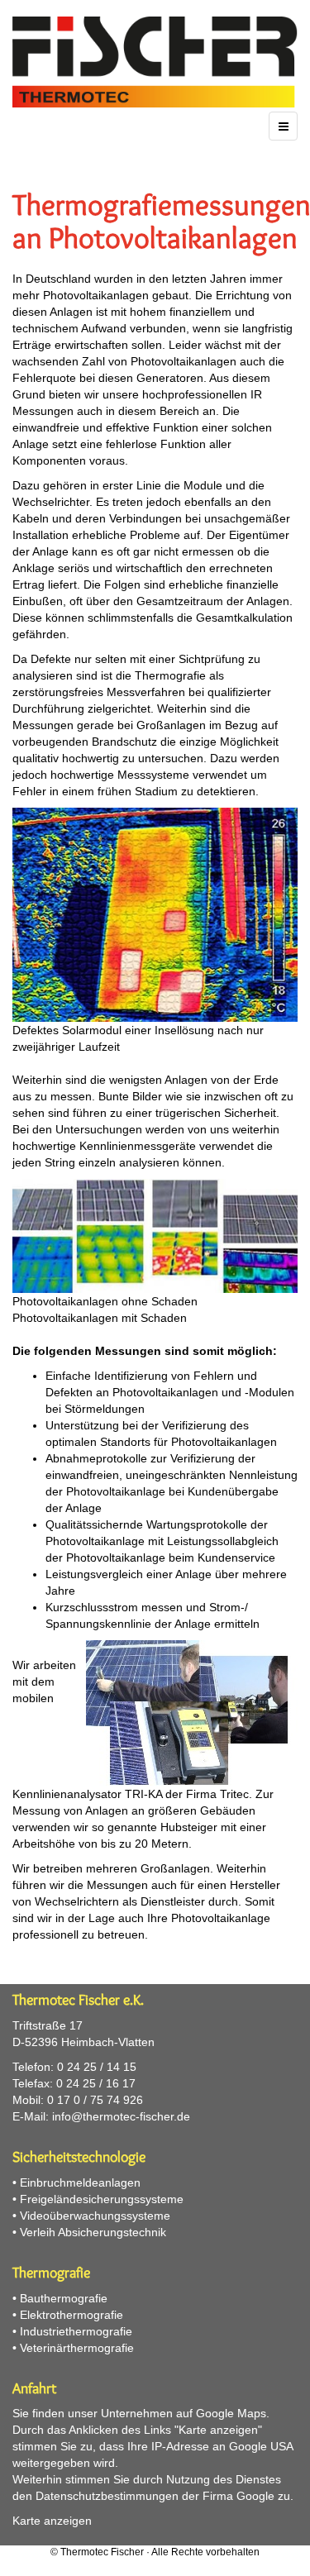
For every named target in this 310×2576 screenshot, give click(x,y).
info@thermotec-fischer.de (121, 2116)
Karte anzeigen (52, 2521)
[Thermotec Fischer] (155, 62)
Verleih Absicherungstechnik (93, 2232)
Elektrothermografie (72, 2315)
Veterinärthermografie (77, 2348)
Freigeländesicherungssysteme (102, 2199)
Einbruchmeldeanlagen (80, 2182)
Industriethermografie (76, 2331)
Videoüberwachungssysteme (95, 2216)
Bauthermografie (64, 2298)
